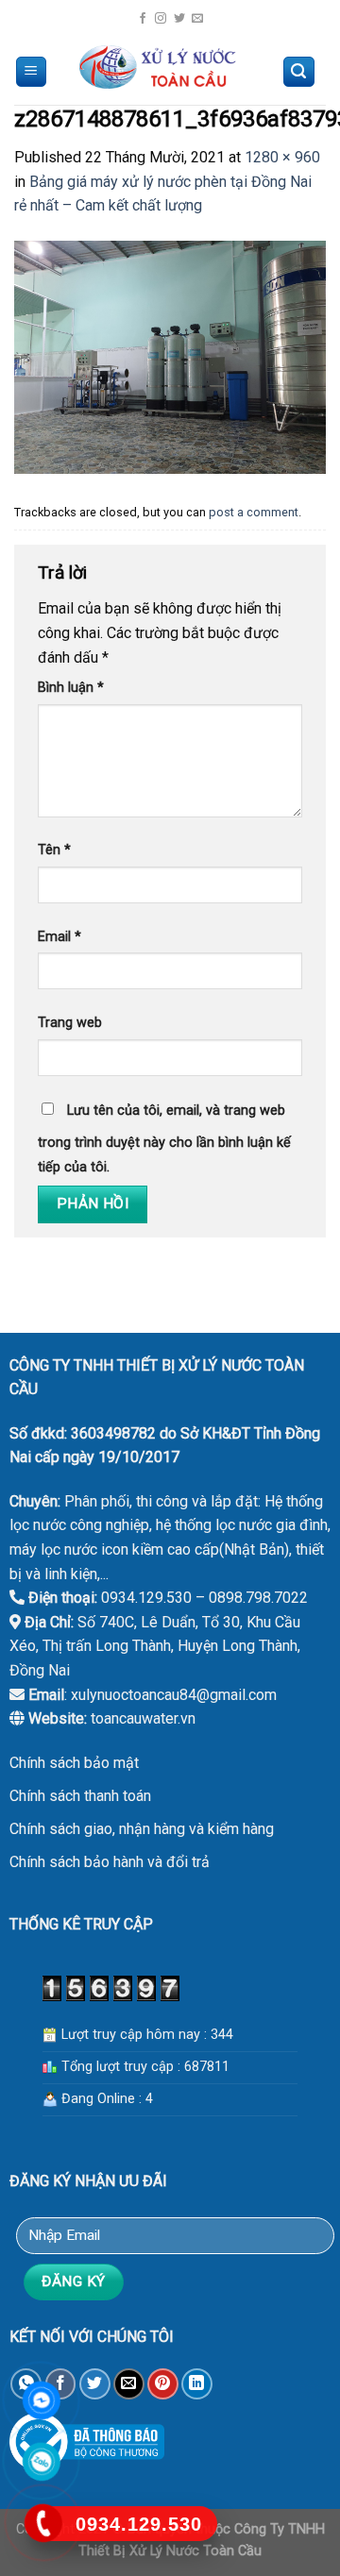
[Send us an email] (197, 19)
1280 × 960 (282, 157)
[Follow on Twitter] (179, 19)
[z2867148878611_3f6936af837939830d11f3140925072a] (170, 356)
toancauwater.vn (143, 1718)
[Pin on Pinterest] (163, 2384)
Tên (54, 850)
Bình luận (71, 688)
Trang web (70, 1023)
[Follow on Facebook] (143, 19)
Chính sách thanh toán (80, 1796)
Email (59, 937)
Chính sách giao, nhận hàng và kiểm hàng (142, 1829)
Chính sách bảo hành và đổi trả (110, 1862)
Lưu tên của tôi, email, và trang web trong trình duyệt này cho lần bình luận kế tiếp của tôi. (164, 1139)
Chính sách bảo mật (74, 1763)
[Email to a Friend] (129, 2384)
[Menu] (32, 72)
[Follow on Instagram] (161, 19)
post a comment (254, 512)
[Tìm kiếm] (299, 72)
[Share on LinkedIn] (197, 2384)
